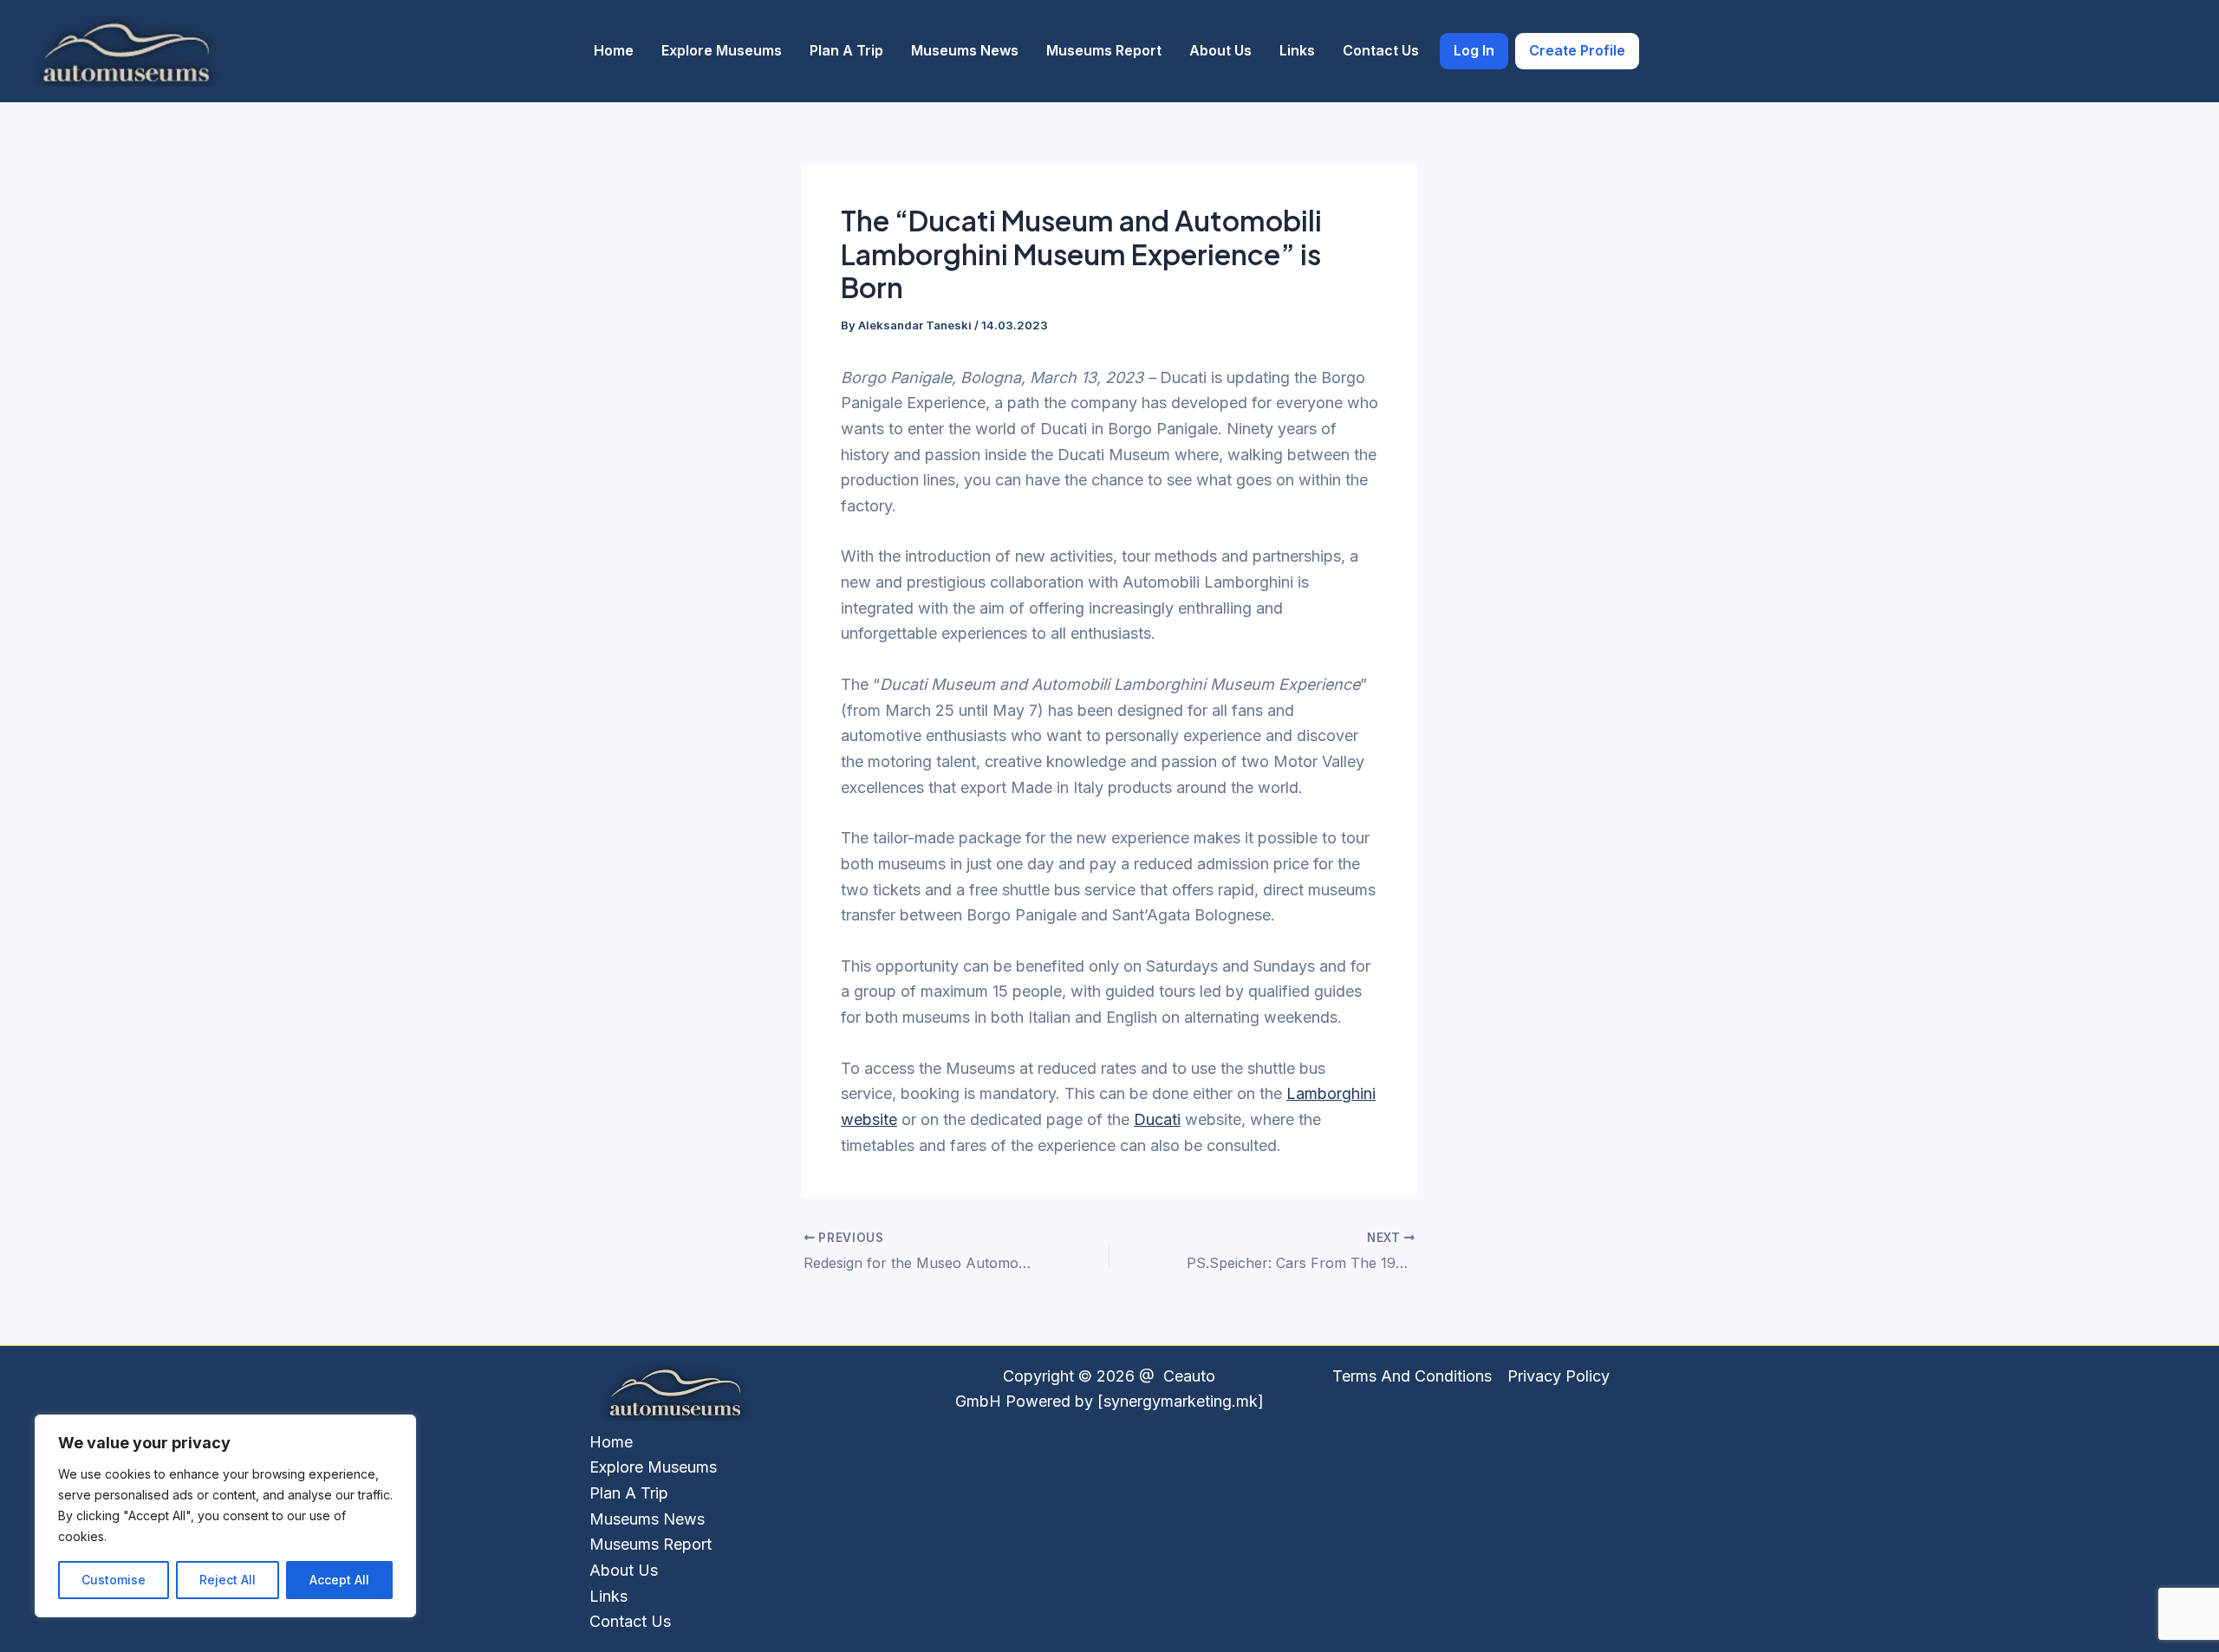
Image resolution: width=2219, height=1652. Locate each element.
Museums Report (1104, 50)
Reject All (228, 1580)
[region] (225, 1516)
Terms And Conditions (1412, 1376)
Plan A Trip (846, 50)
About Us (1220, 50)
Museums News (965, 50)
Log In (1474, 50)
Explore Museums (722, 50)
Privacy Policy (1559, 1376)
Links (1297, 50)
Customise (114, 1580)
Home (614, 50)
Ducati (1157, 1119)
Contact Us (1381, 50)
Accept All (339, 1580)
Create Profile (1577, 50)
